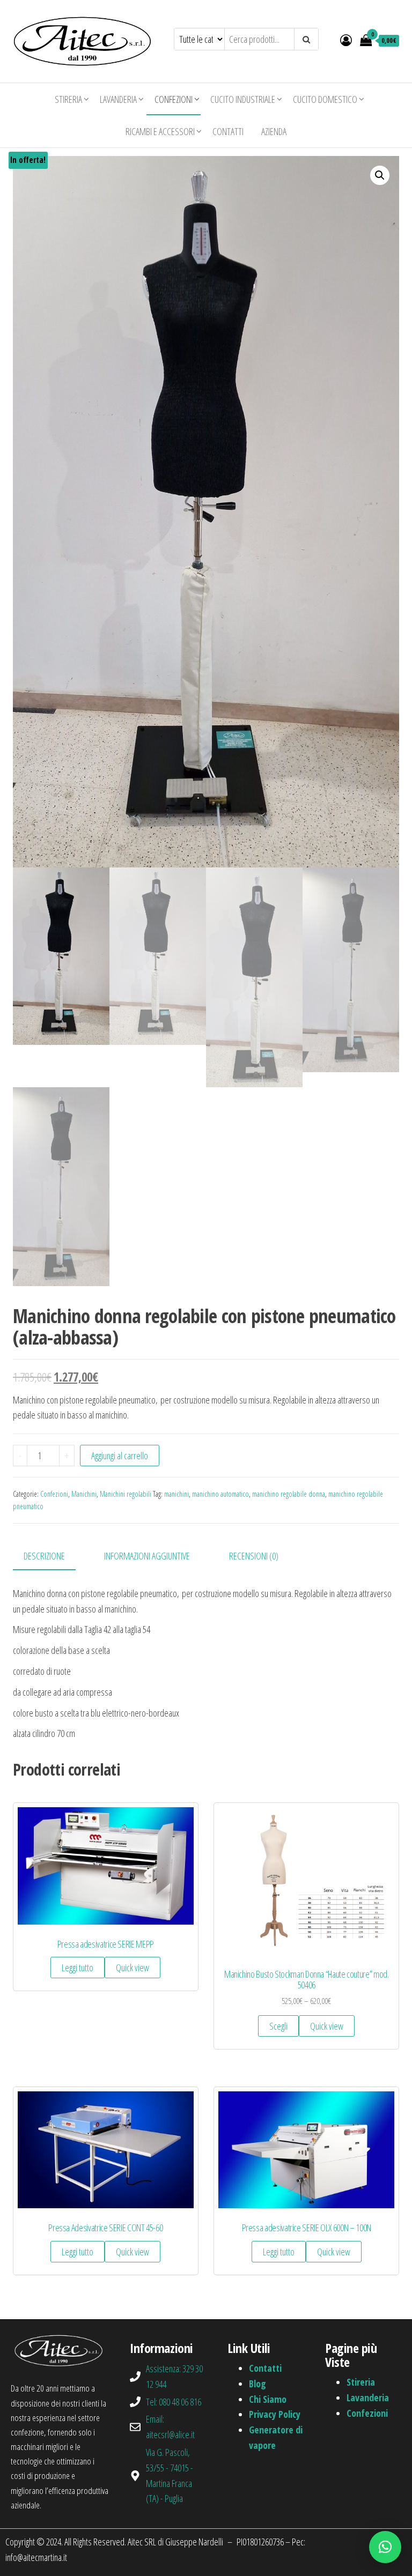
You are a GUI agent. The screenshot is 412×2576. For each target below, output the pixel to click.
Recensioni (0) (254, 1556)
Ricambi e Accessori (160, 131)
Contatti (228, 131)
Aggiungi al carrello (120, 1456)
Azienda (274, 131)
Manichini (84, 1494)
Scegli (278, 2026)
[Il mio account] (346, 40)
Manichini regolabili (126, 1494)
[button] (385, 2547)
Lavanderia (118, 99)
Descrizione (44, 1556)
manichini (176, 1494)
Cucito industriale (243, 99)
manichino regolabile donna (289, 1494)
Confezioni (174, 99)
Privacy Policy (275, 2414)
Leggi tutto (78, 1968)
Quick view (133, 1968)
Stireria (68, 99)
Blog (257, 2384)
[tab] (52, 1557)
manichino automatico (220, 1494)
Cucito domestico (325, 99)
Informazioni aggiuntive (147, 1556)
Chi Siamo (268, 2399)
